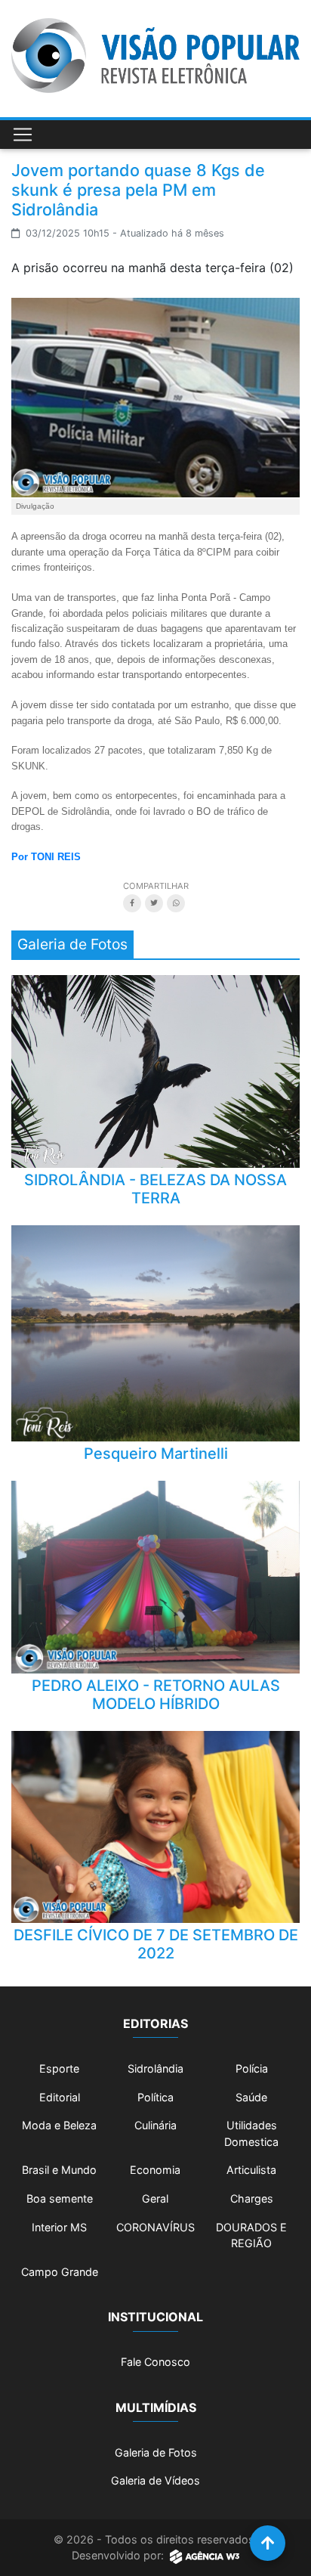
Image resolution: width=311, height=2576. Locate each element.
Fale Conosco (155, 2362)
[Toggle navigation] (23, 135)
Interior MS (59, 2227)
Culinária (155, 2125)
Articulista (251, 2170)
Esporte (59, 2068)
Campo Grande (60, 2272)
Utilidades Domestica (251, 2133)
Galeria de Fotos (156, 2452)
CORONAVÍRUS (155, 2227)
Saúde (251, 2097)
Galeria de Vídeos (155, 2480)
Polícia (252, 2068)
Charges (252, 2198)
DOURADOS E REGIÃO (251, 2235)
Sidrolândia (155, 2068)
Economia (155, 2170)
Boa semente (60, 2198)
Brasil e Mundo (59, 2170)
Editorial (60, 2097)
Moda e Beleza (59, 2125)
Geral (155, 2198)
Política (155, 2097)
